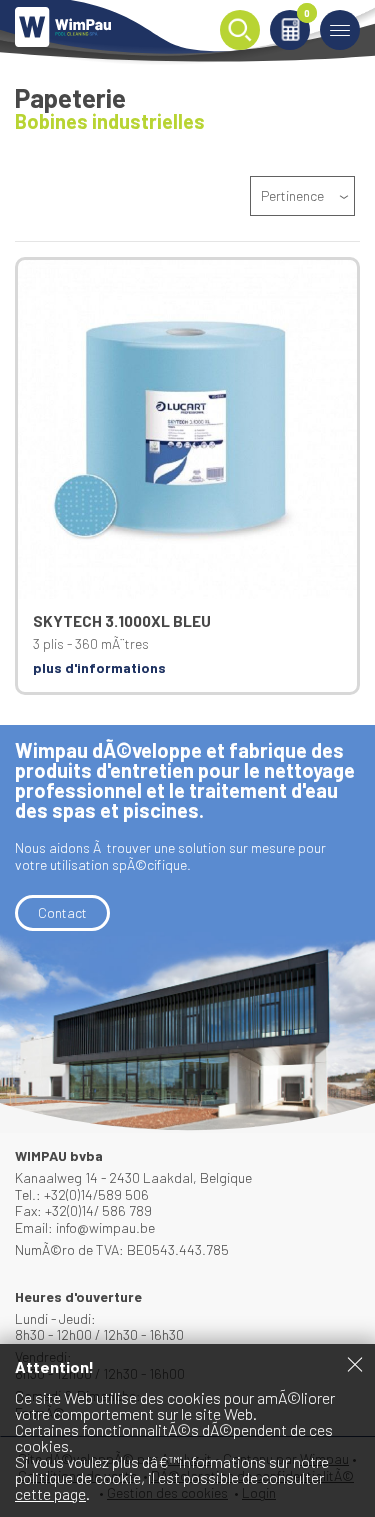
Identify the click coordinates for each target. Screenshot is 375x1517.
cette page (50, 1493)
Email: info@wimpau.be (85, 1227)
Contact (62, 912)
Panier (307, 14)
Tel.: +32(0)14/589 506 (82, 1194)
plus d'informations (99, 667)
